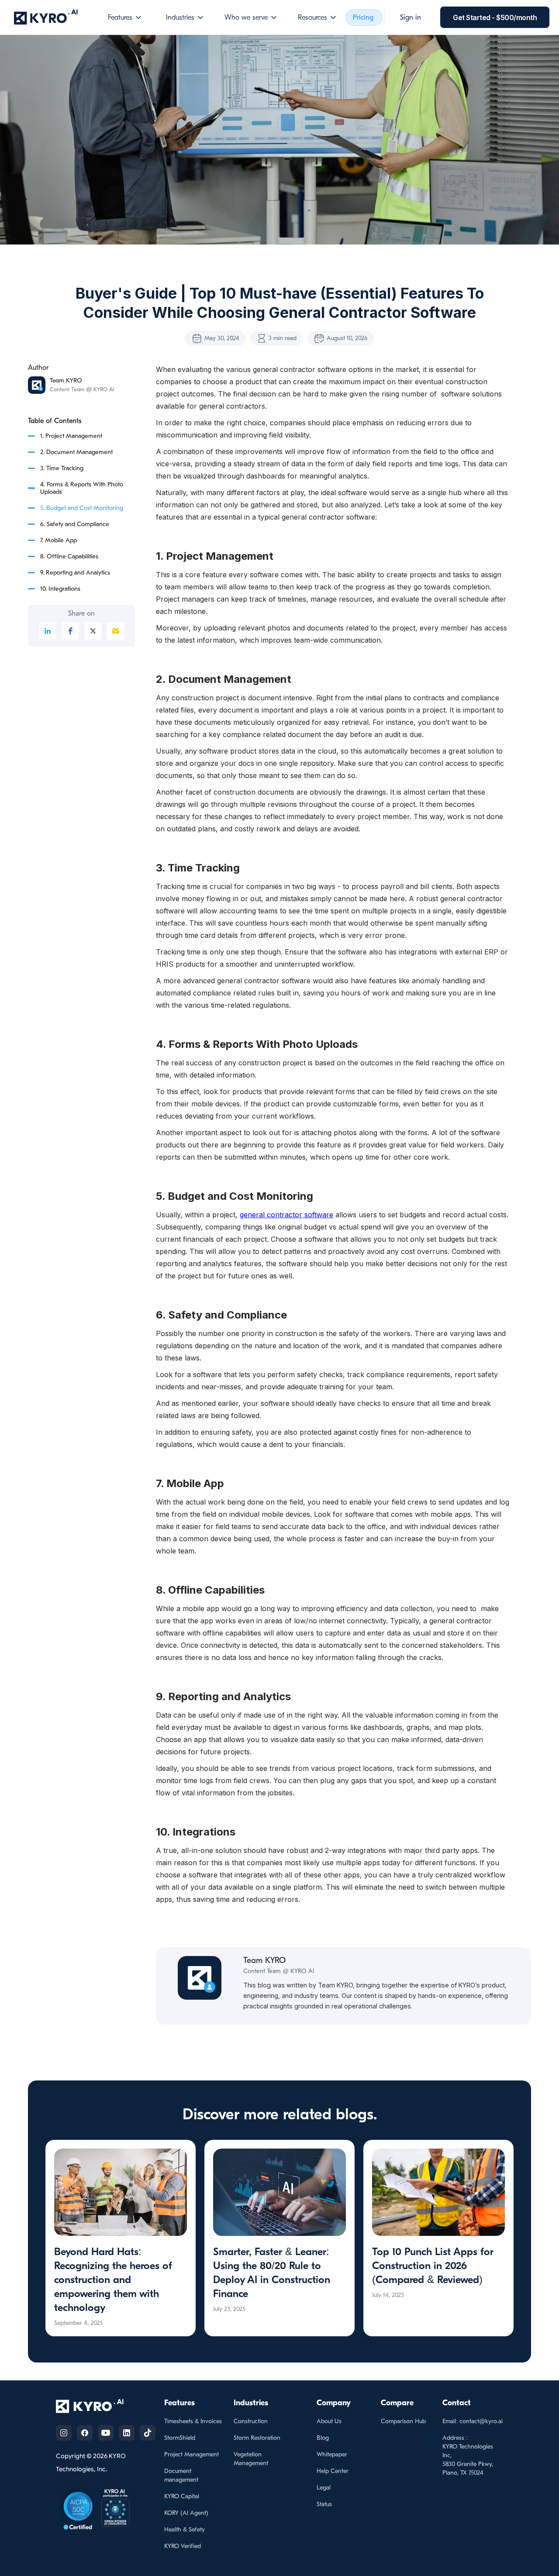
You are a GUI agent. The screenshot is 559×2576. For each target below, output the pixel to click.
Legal (324, 2488)
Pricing (363, 17)
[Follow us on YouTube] (106, 2433)
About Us (329, 2421)
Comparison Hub (403, 2421)
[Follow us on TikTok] (148, 2433)
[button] (125, 17)
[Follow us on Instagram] (64, 2433)
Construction (251, 2421)
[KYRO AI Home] (98, 2406)
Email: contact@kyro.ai (473, 2421)
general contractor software (286, 1215)
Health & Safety (185, 2530)
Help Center (333, 2471)
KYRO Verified (183, 2546)
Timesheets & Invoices (193, 2421)
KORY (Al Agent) (186, 2513)
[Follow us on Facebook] (85, 2433)
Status (324, 2504)
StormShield (180, 2438)
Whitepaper (332, 2454)
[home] (46, 17)
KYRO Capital (182, 2496)
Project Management (192, 2454)
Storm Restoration (257, 2438)
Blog (323, 2438)
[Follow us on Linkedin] (127, 2433)
